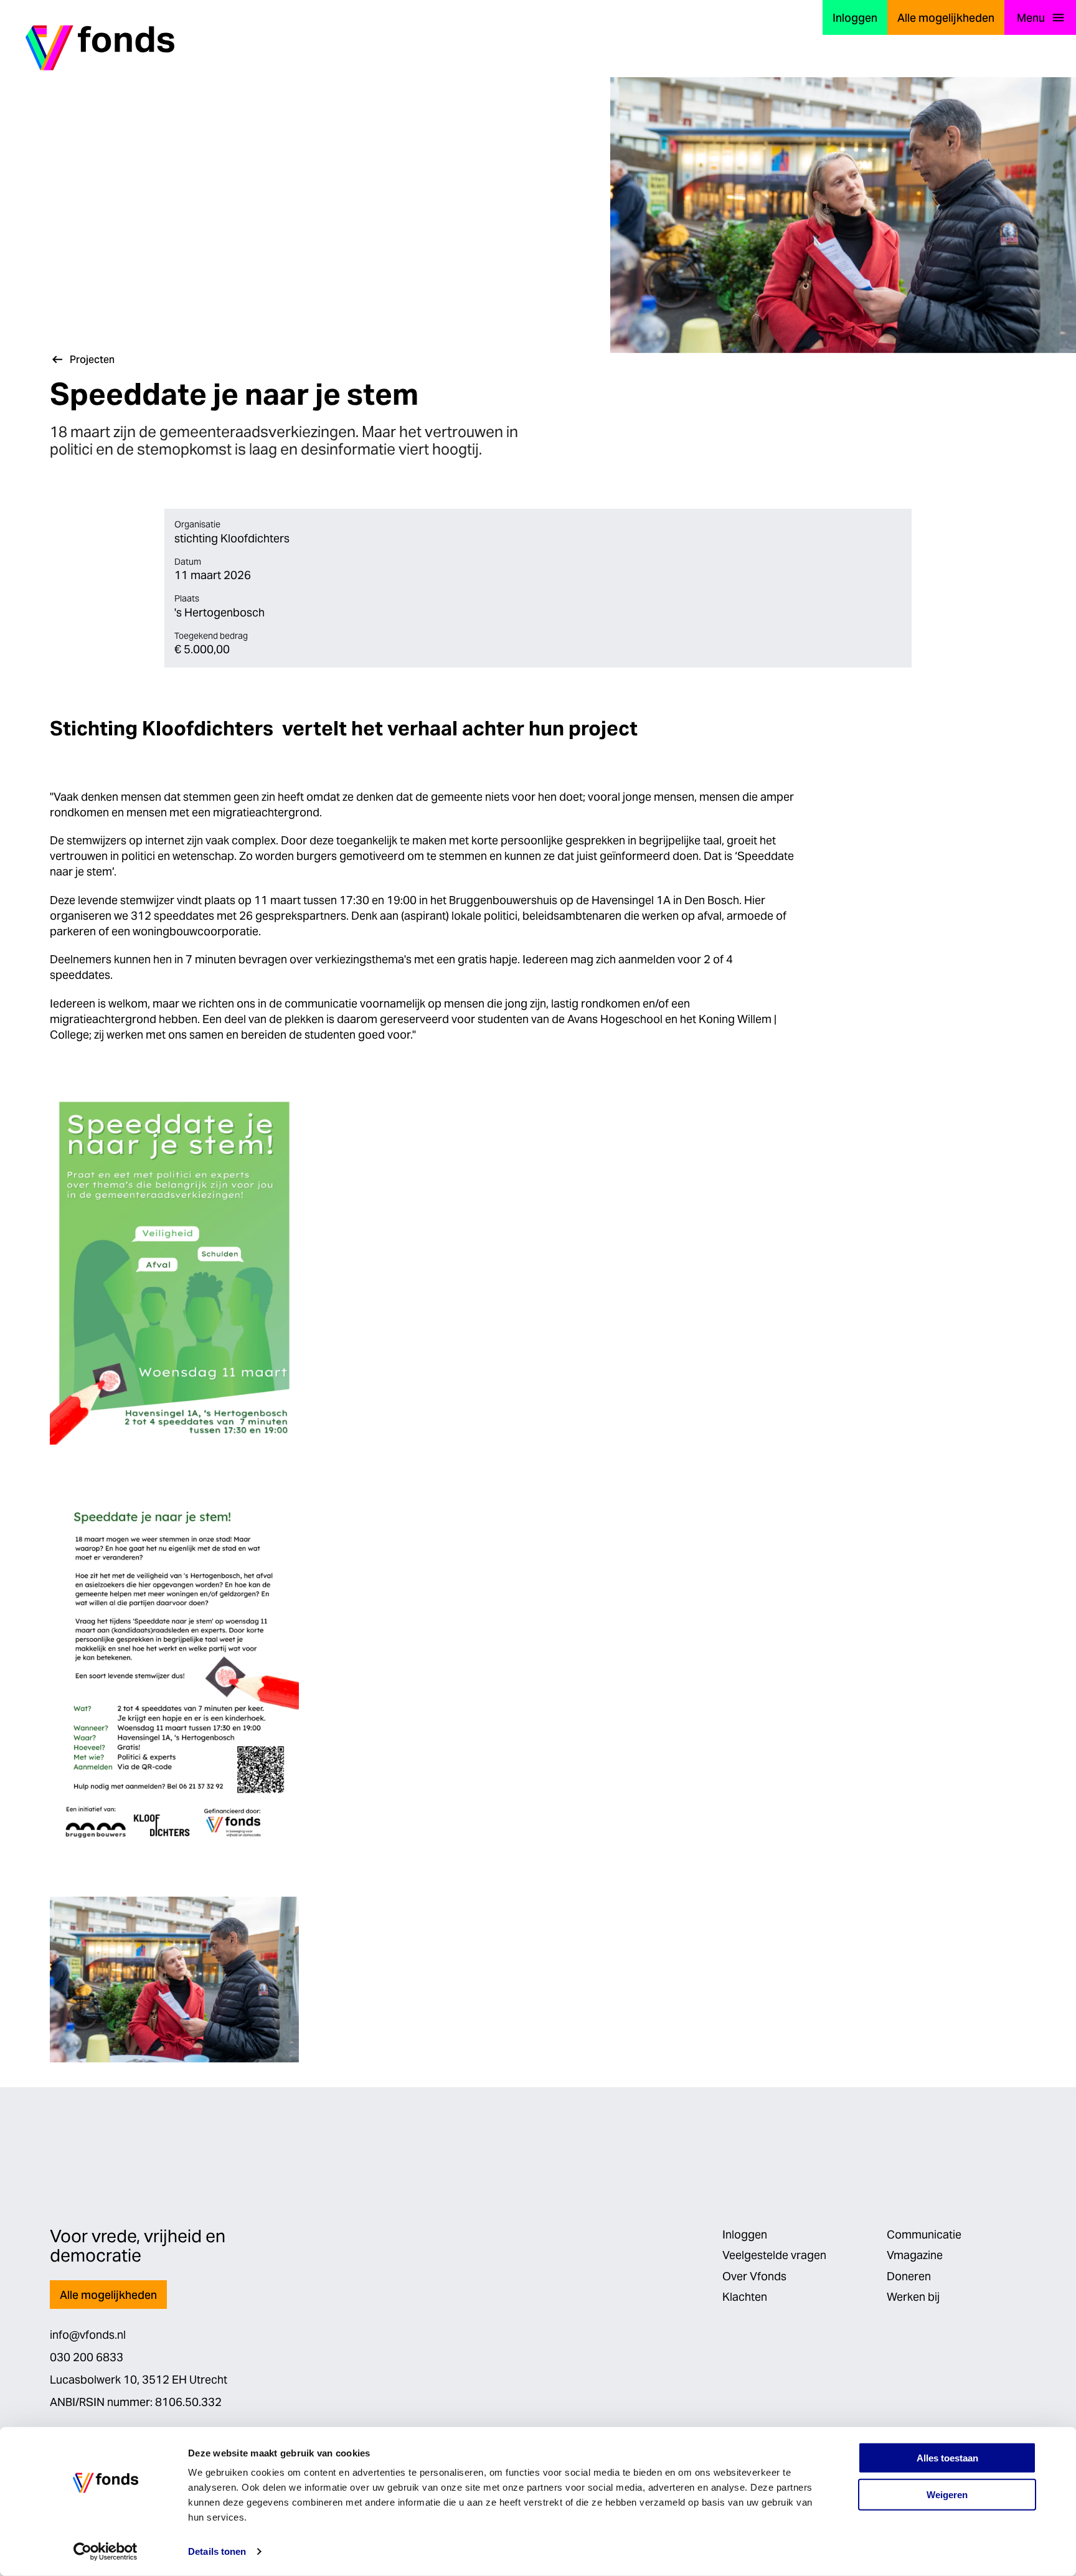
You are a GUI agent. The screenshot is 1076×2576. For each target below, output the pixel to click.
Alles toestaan (947, 2458)
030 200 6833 (87, 2357)
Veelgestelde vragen (774, 2255)
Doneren (909, 2276)
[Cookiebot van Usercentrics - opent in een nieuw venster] (106, 2552)
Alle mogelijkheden (946, 18)
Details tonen (217, 2551)
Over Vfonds (754, 2276)
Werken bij (913, 2297)
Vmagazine (915, 2255)
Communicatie (924, 2234)
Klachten (745, 2297)
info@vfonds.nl (88, 2335)
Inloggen (855, 18)
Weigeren (947, 2495)
